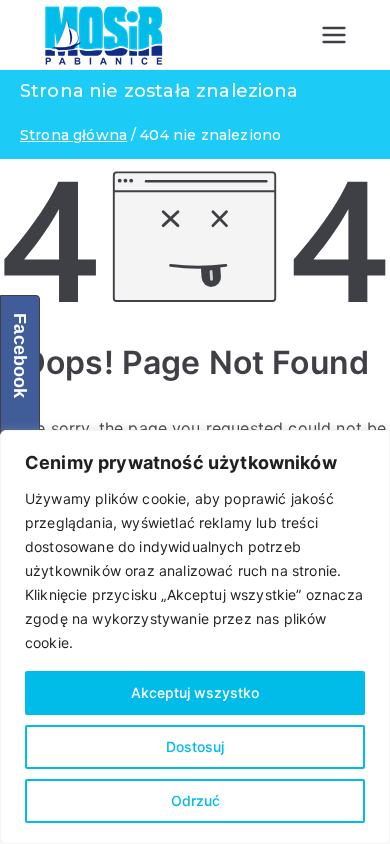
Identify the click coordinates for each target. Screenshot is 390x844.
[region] (195, 637)
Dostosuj (195, 746)
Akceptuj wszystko (195, 692)
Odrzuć (195, 800)
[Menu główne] (334, 35)
